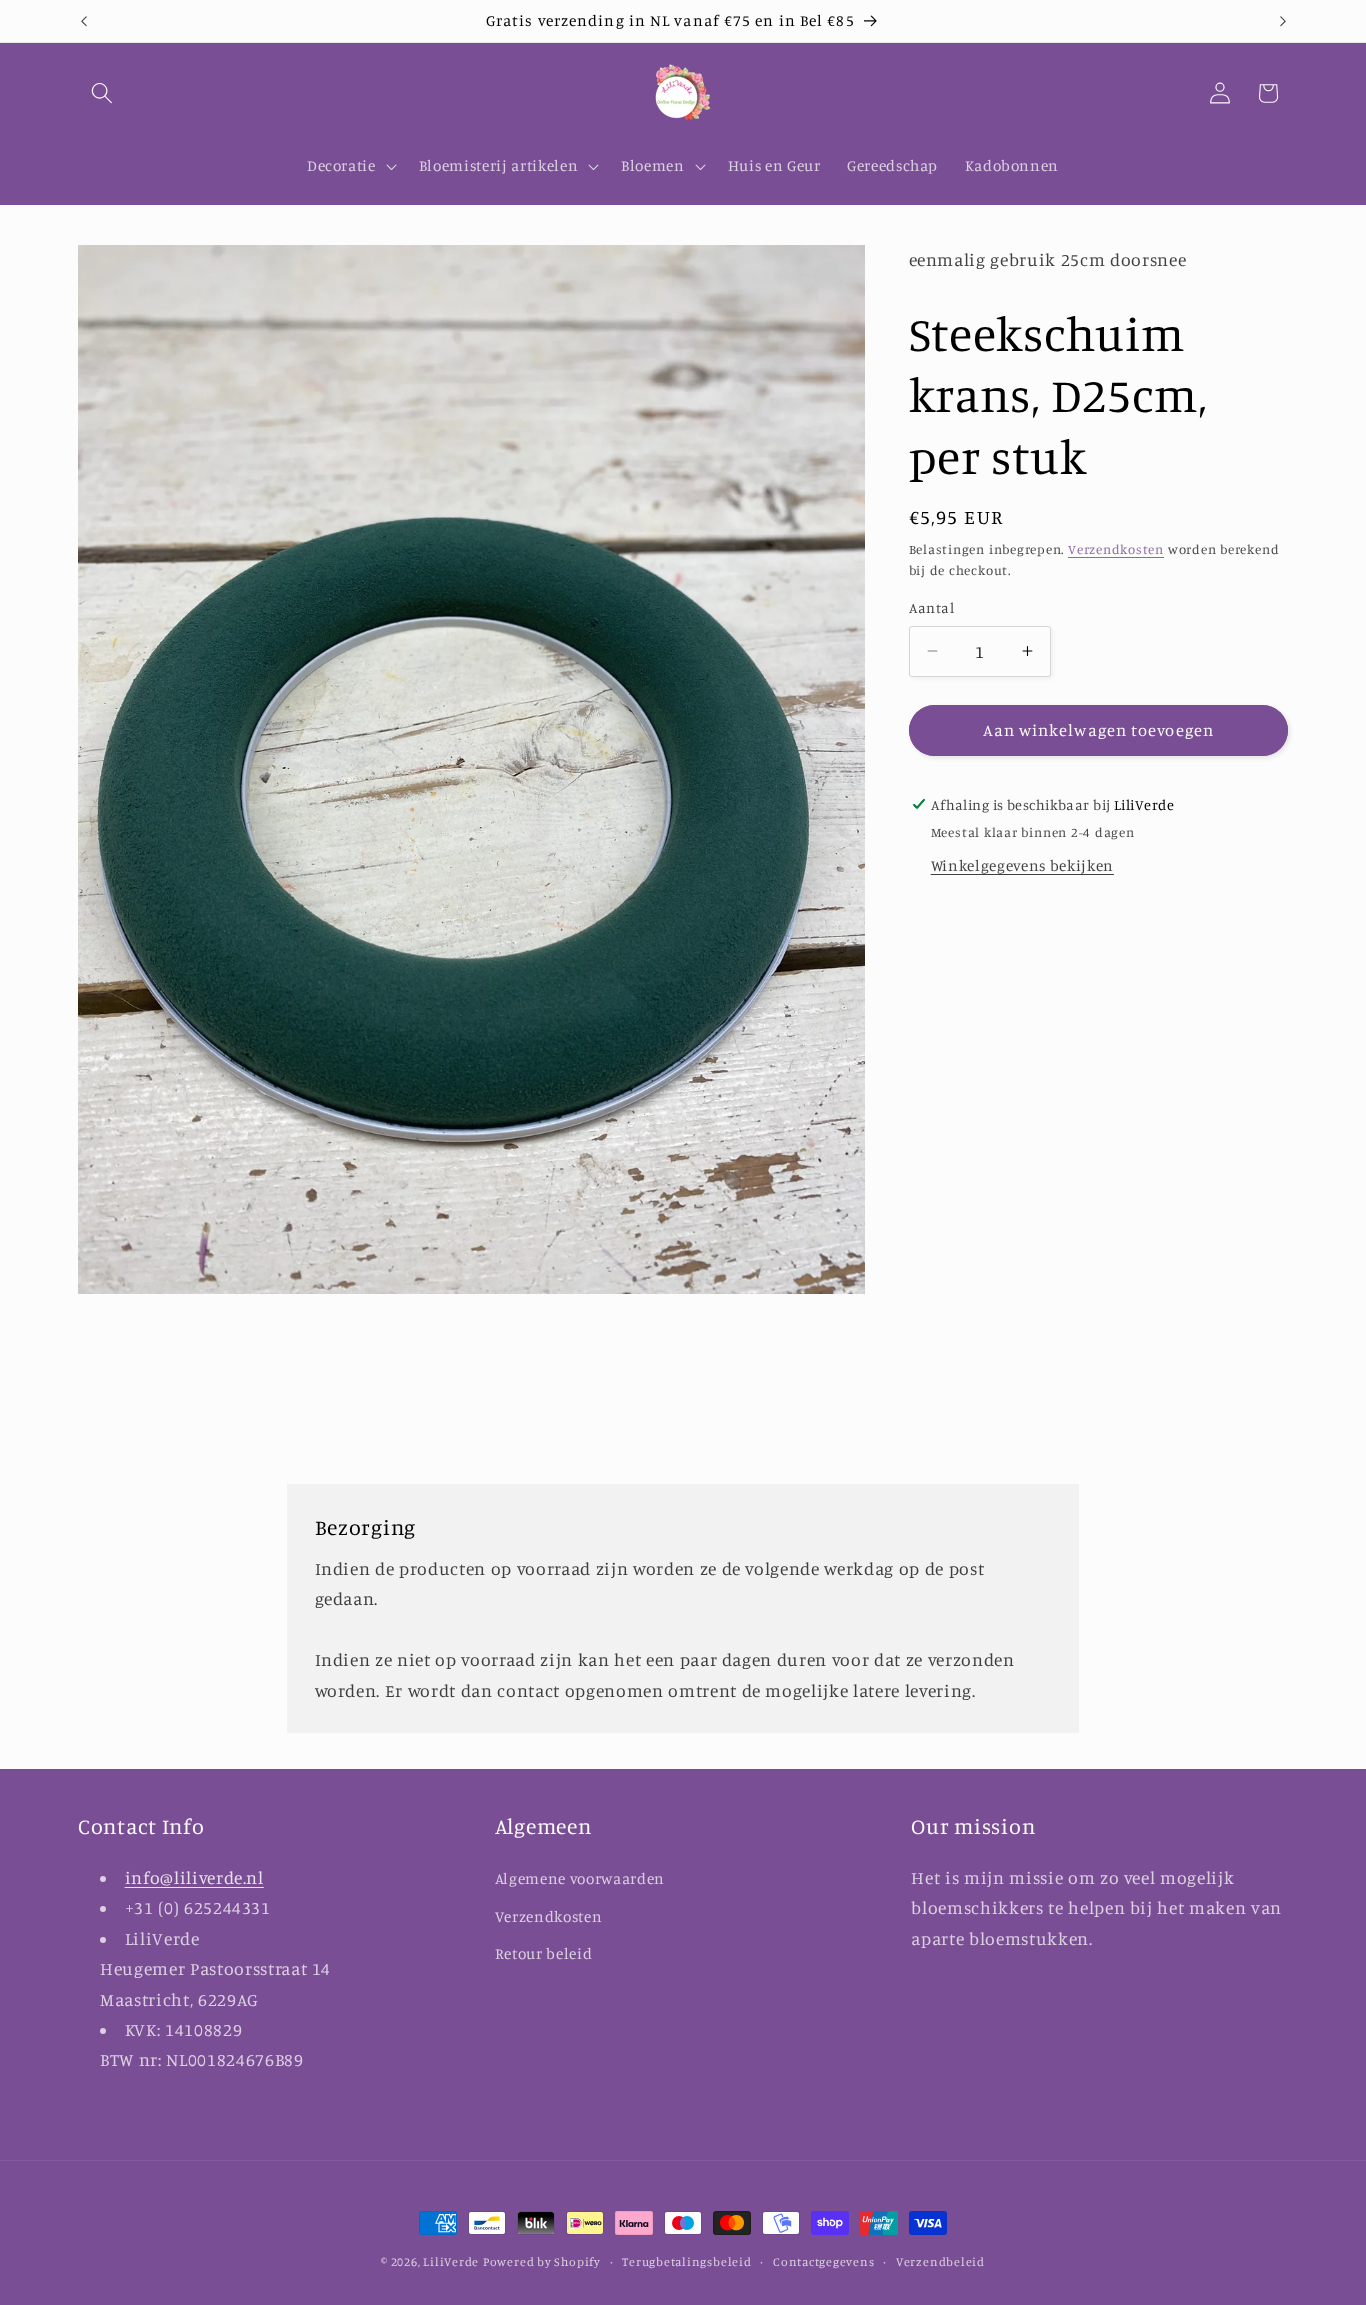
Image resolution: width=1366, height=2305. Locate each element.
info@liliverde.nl (194, 1876)
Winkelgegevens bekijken (1022, 865)
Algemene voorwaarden (580, 1877)
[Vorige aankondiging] (84, 21)
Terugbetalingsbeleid (686, 2261)
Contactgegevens (824, 2261)
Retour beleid (544, 1953)
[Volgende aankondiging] (1283, 21)
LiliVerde (451, 2261)
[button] (102, 93)
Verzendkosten (1116, 548)
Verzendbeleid (940, 2261)
